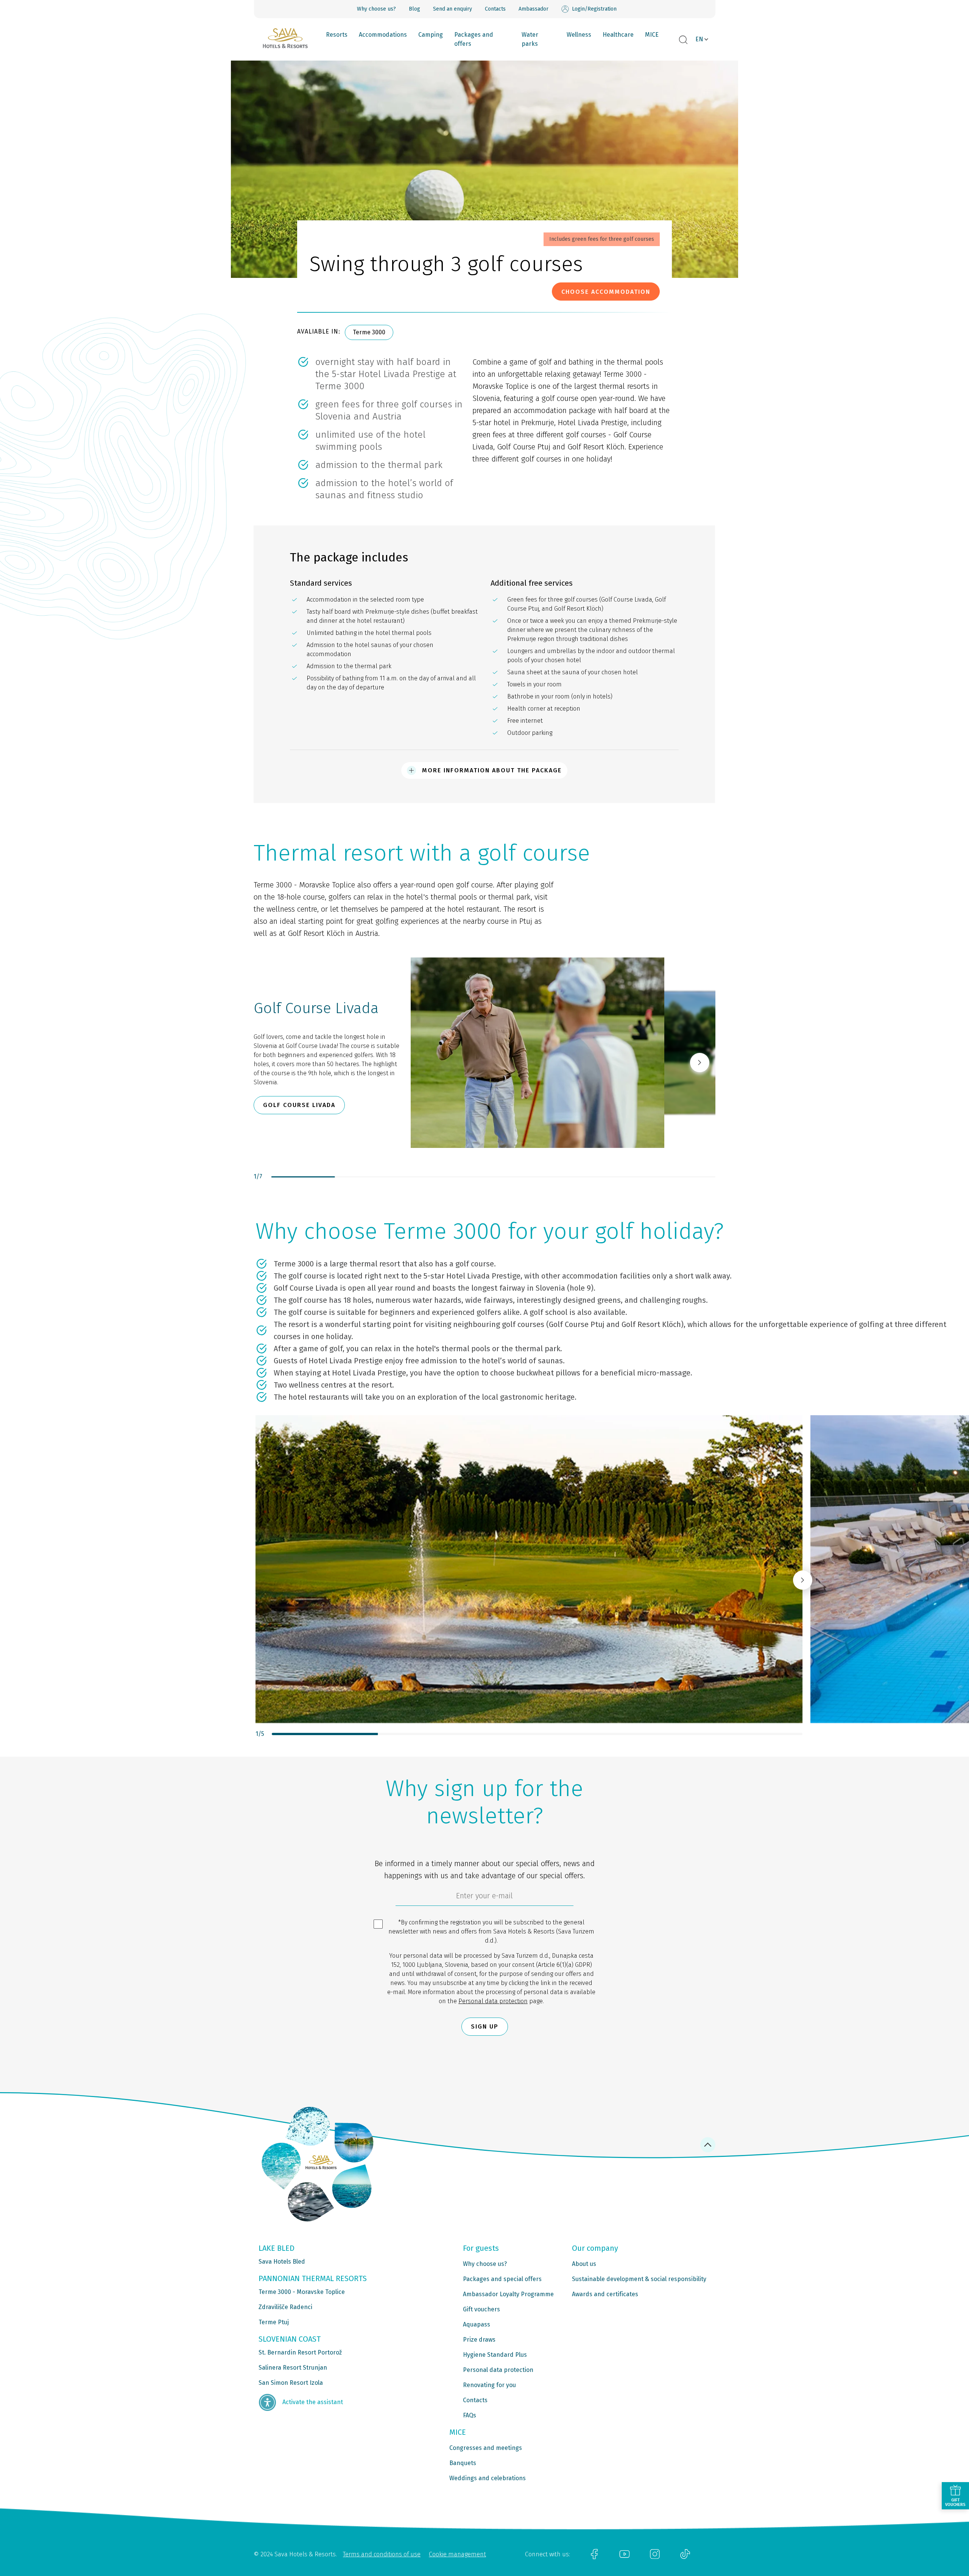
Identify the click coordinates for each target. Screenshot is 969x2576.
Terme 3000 (369, 332)
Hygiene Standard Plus (495, 2355)
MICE (652, 35)
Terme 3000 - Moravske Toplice (302, 2292)
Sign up (485, 2026)
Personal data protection (493, 2001)
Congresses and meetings (486, 2448)
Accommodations (383, 35)
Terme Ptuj (274, 2322)
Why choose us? (376, 9)
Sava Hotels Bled (282, 2262)
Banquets (463, 2463)
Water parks (530, 39)
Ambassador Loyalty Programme (508, 2294)
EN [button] (699, 39)
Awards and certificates (605, 2294)
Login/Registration (594, 9)
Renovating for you (489, 2385)
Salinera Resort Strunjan (293, 2368)
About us (584, 2264)
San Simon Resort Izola (291, 2383)
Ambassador (534, 9)
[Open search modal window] (683, 40)
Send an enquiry (453, 9)
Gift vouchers (481, 2309)
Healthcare (618, 35)
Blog (414, 9)
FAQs (470, 2415)
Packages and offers (474, 39)
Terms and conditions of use (382, 2554)
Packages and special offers (502, 2279)
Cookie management (457, 2554)
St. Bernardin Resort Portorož (300, 2352)
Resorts (337, 35)
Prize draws (479, 2340)
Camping (431, 35)
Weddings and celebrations (488, 2478)
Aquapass (477, 2324)
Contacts (495, 9)
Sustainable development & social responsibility (639, 2279)
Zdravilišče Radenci (285, 2307)
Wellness (579, 35)
